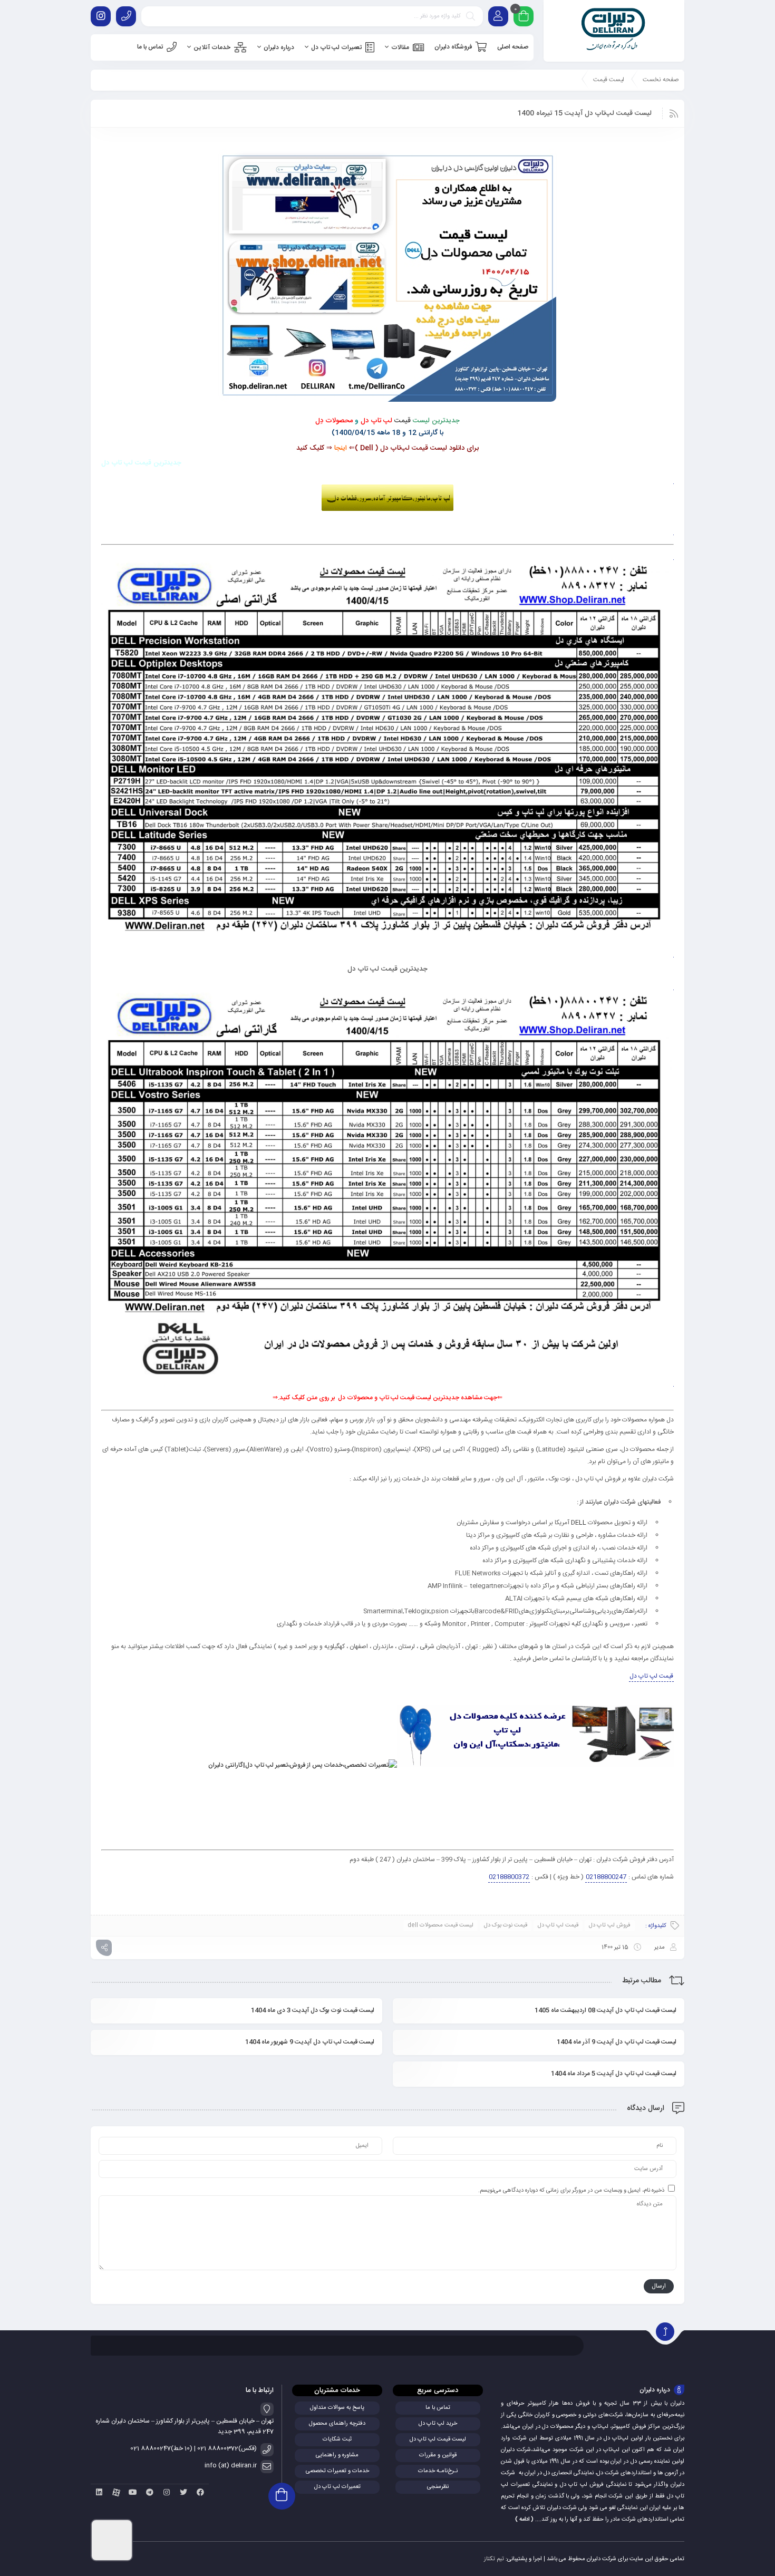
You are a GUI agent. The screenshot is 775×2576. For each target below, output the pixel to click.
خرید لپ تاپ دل (438, 2424)
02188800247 (606, 1877)
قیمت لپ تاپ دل (651, 1676)
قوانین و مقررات (438, 2455)
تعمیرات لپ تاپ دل (337, 2487)
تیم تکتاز (494, 2559)
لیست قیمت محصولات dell (440, 1925)
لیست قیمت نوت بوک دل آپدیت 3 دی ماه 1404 (313, 2010)
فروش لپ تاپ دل (610, 1925)
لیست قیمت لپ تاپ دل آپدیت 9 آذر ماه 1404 (617, 2042)
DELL (579, 1523)
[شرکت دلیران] (614, 31)
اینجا (341, 448)
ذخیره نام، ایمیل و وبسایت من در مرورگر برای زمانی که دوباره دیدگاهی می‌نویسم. (571, 2191)
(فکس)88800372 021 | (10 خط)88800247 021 (193, 2448)
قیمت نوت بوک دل (506, 1925)
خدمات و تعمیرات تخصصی (337, 2471)
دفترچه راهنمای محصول (337, 2424)
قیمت (403, 421)
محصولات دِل (334, 421)
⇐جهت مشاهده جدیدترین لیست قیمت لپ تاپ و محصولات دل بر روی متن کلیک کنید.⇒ (387, 1398)
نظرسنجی (438, 2487)
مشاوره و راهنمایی (337, 2455)
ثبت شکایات (337, 2439)
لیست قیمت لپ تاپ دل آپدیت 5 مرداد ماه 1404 (614, 2074)
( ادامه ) (524, 2520)
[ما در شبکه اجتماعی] (101, 16)
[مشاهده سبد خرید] (524, 18)
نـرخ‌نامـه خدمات (438, 2471)
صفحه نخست (661, 80)
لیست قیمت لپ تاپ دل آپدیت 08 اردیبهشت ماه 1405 (606, 2010)
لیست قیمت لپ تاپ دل (438, 2439)
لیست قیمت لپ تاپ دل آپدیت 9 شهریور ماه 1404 (310, 2042)
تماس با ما (438, 2408)
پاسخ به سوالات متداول (337, 2408)
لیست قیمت (609, 80)
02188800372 (509, 1877)
